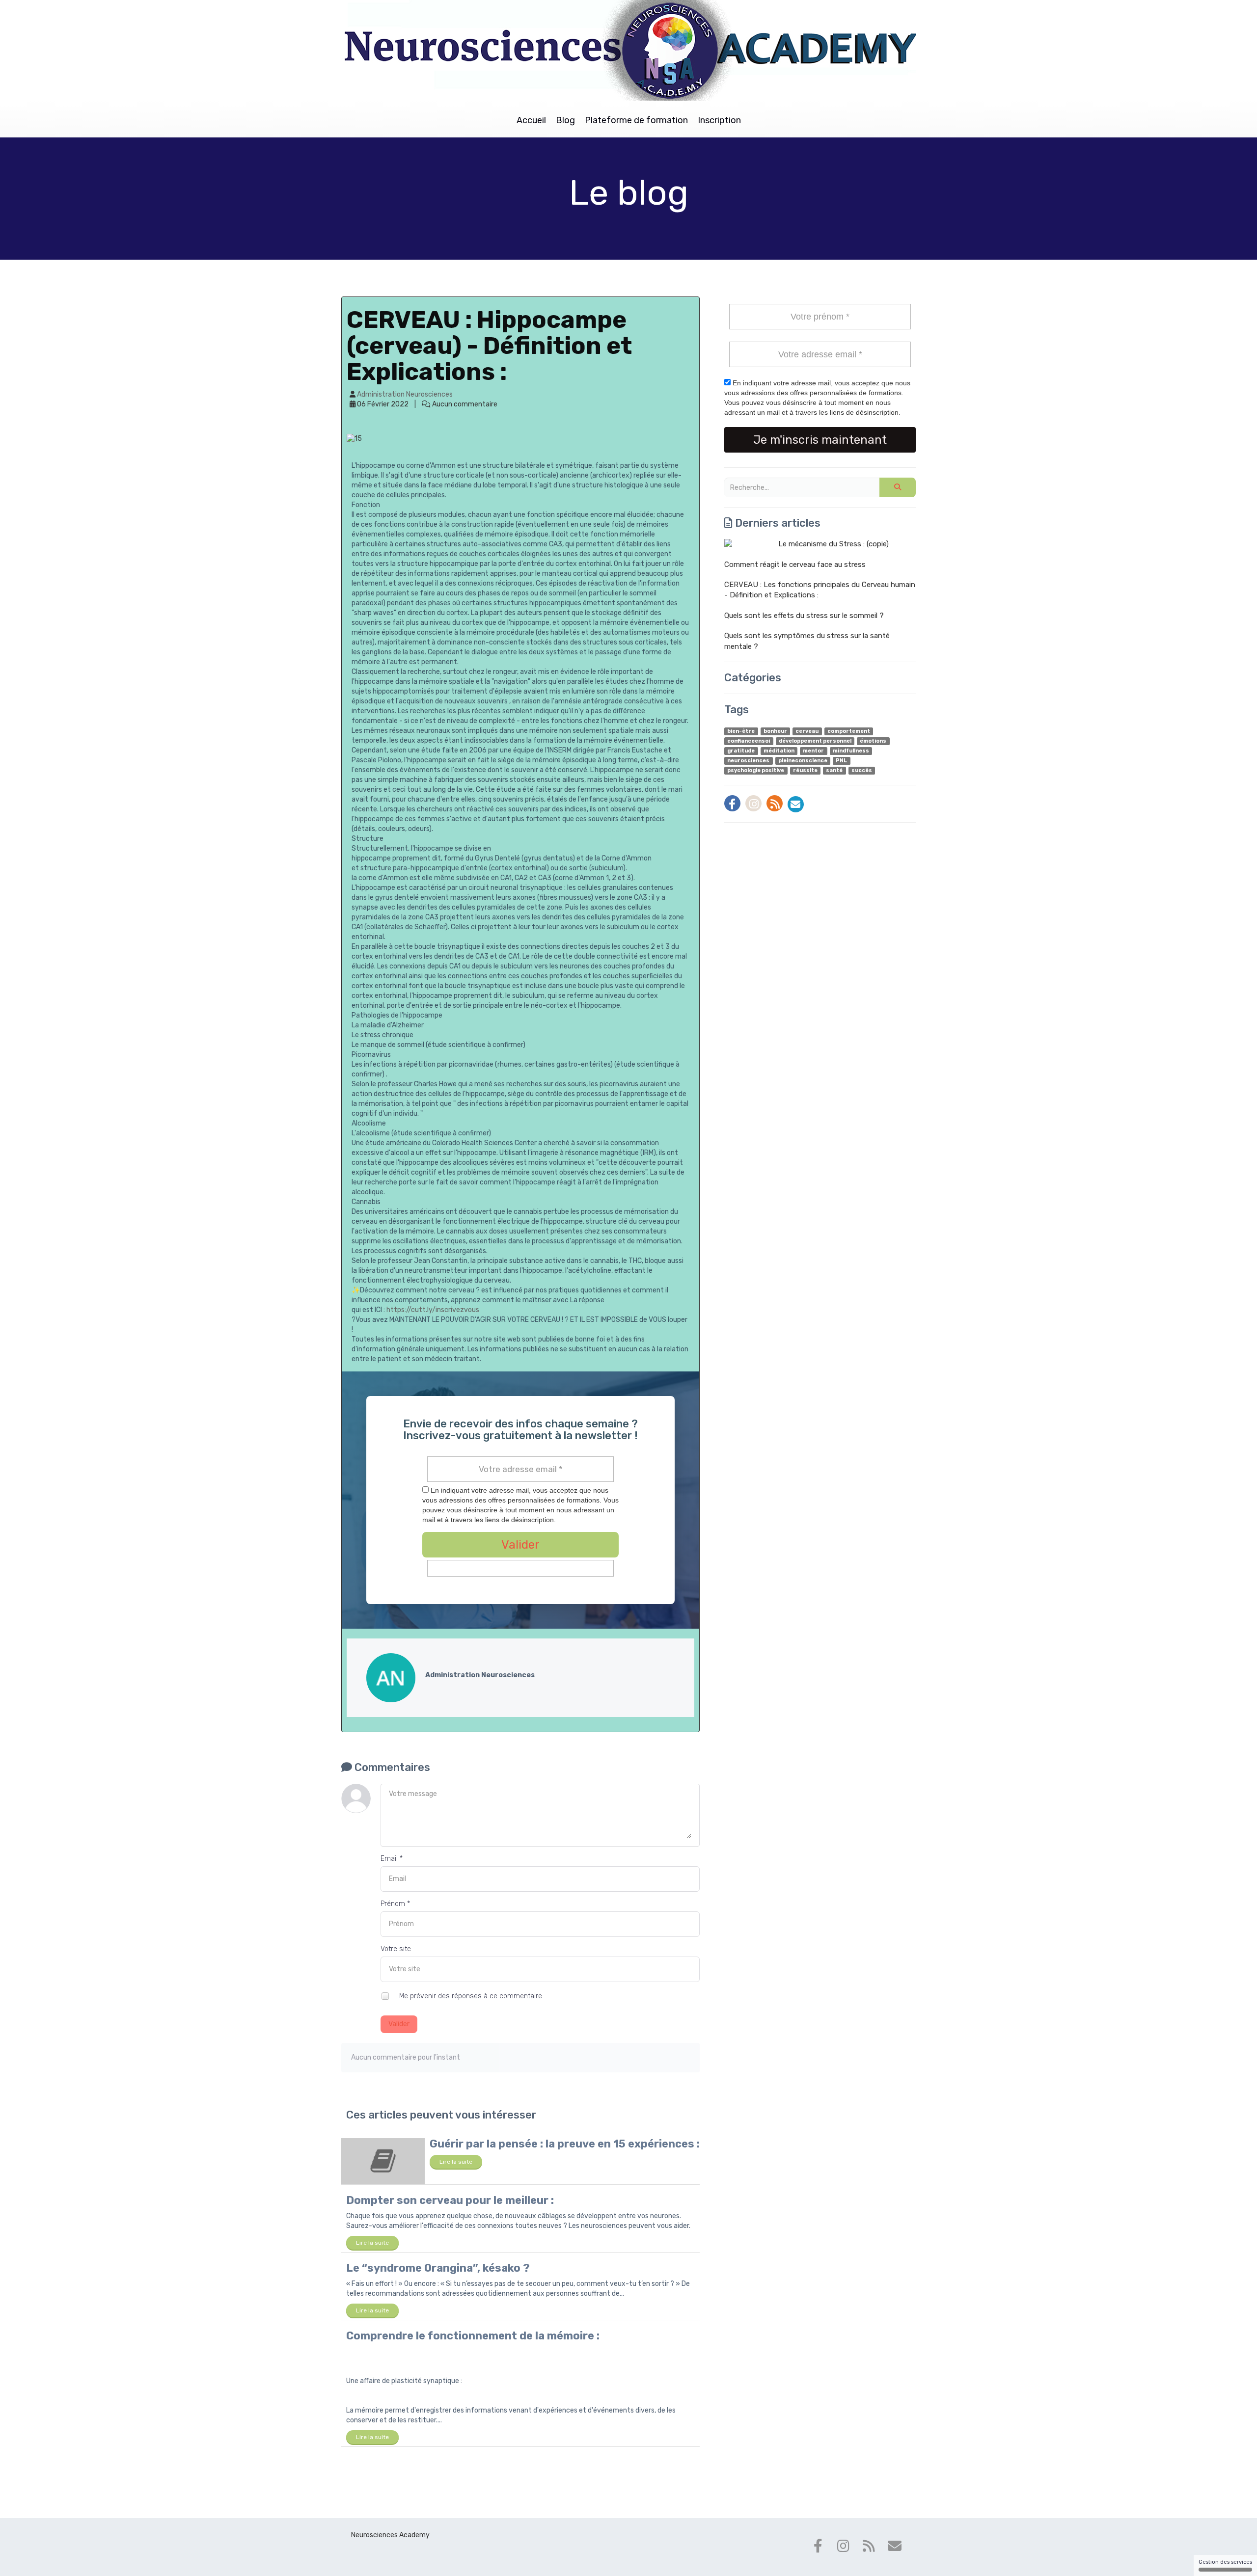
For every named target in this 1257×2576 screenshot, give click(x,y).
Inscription (719, 120)
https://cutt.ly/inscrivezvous (433, 1310)
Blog (565, 120)
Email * (392, 1859)
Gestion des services (1225, 2562)
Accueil (531, 120)
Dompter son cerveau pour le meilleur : (450, 2200)
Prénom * (395, 1904)
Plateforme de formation (636, 120)
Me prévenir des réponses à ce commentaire (470, 1996)
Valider (399, 2024)
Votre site (396, 1949)
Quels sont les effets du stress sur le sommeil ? (804, 616)
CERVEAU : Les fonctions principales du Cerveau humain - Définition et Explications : (820, 590)
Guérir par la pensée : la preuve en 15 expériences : (565, 2144)
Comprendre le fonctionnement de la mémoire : (473, 2336)
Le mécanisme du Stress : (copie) (833, 544)
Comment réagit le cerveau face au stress (795, 564)
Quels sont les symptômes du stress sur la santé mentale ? (807, 641)
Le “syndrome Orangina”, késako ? (438, 2268)
